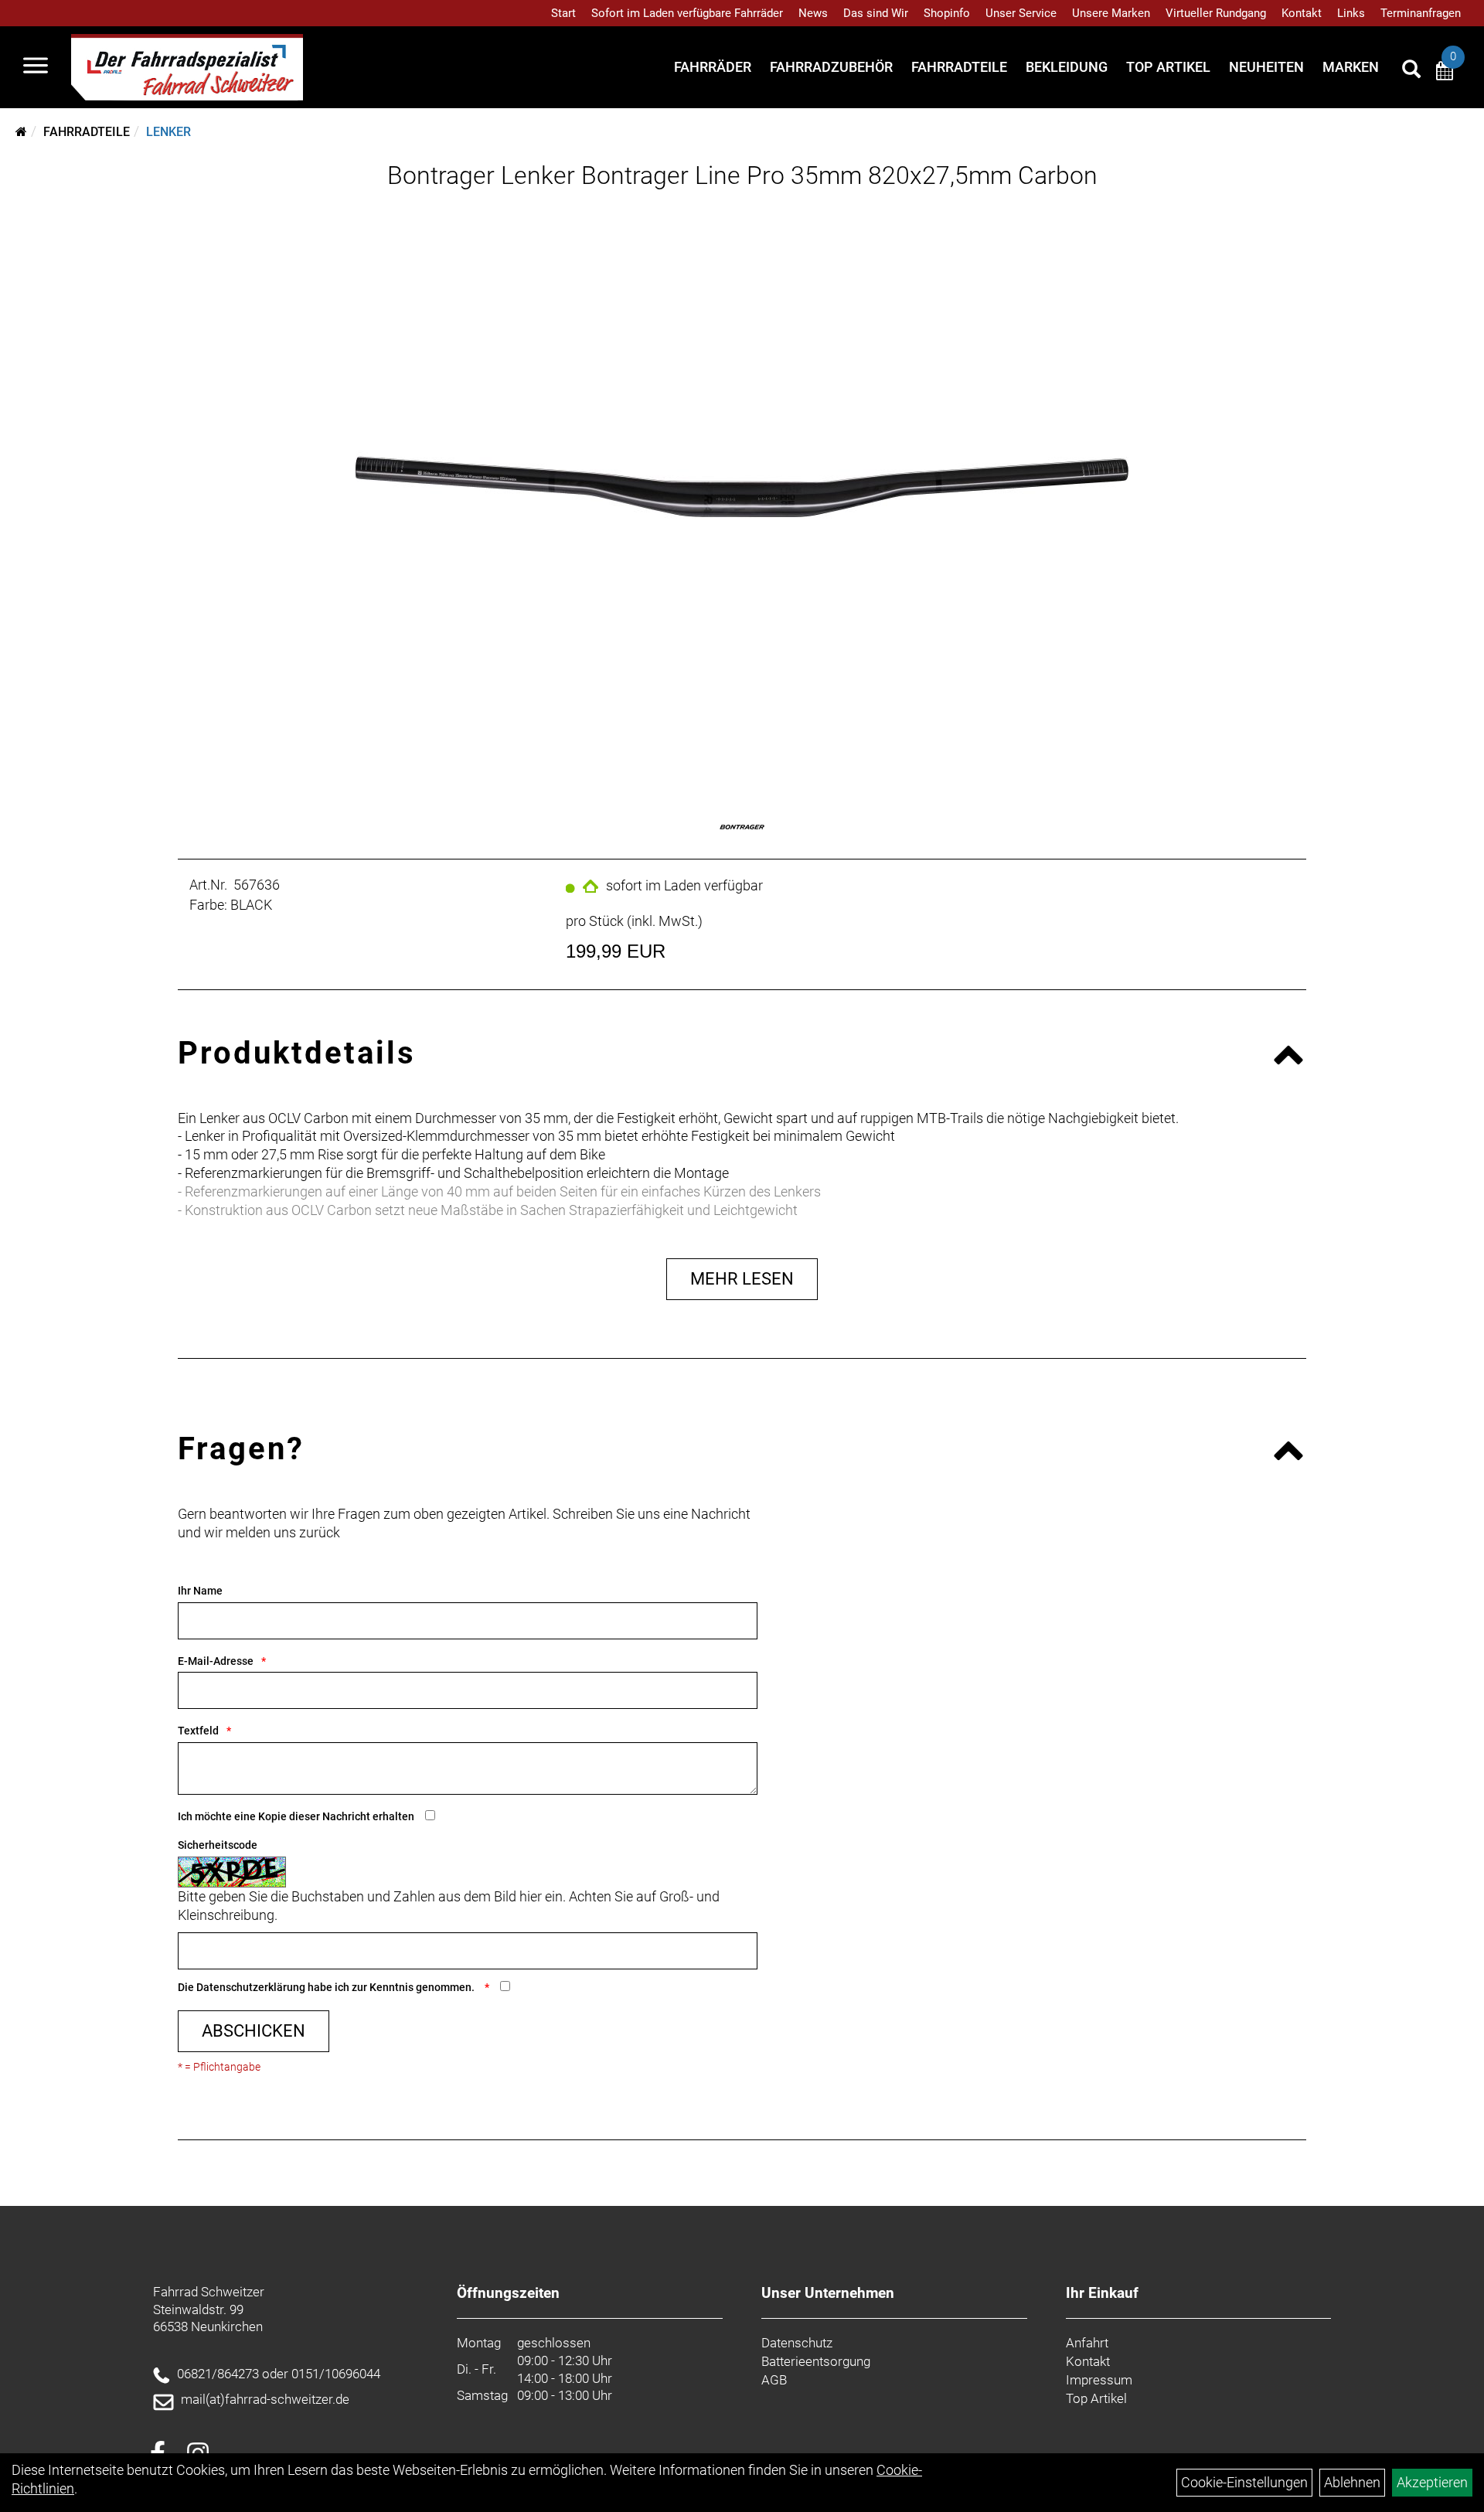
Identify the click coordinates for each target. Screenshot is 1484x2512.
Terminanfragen (1421, 13)
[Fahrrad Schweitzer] (187, 67)
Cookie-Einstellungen (1244, 2482)
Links (1351, 13)
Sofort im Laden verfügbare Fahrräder (687, 13)
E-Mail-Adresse (216, 1661)
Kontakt (1302, 13)
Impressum (1099, 2380)
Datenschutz (797, 2343)
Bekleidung (1067, 67)
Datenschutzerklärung (251, 1987)
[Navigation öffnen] (36, 67)
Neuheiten (1266, 67)
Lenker (168, 132)
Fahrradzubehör (831, 67)
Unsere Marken (1111, 13)
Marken (1351, 67)
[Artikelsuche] (1411, 71)
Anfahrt (1087, 2343)
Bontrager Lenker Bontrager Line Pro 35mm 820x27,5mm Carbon (742, 175)
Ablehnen (1352, 2482)
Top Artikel (1168, 67)
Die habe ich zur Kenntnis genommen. (327, 1987)
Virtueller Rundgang (1216, 13)
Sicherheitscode (218, 1845)
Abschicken (254, 2031)
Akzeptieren (1432, 2482)
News (813, 13)
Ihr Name (200, 1591)
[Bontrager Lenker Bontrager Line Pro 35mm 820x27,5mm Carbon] (742, 487)
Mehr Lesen (742, 1279)
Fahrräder (713, 67)
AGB (774, 2380)
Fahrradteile (959, 67)
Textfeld (198, 1731)
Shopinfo (947, 13)
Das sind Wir (876, 13)
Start (563, 13)
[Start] (21, 132)
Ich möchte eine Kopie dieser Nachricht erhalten (296, 1816)
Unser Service (1021, 13)
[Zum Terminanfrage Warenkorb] (1445, 73)
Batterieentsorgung (816, 2361)
